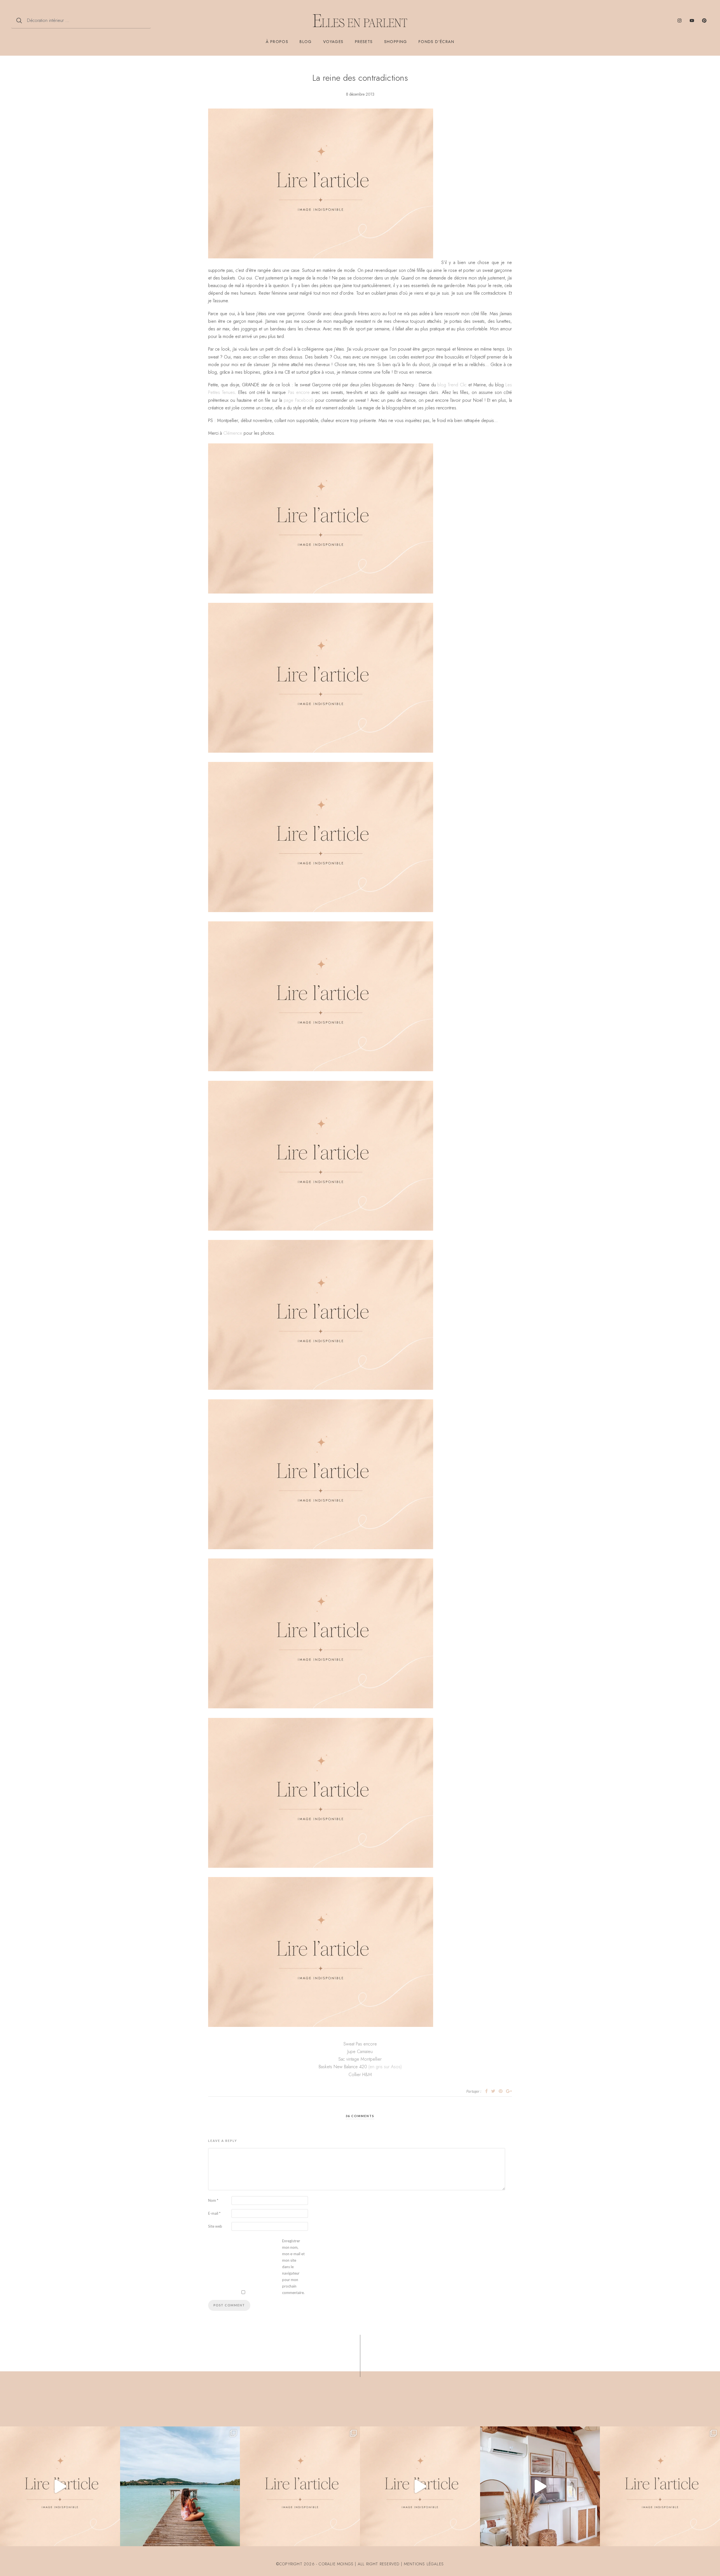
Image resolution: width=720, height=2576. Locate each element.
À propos (277, 42)
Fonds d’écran (436, 42)
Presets (364, 42)
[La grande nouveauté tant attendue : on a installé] (540, 2486)
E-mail (214, 2213)
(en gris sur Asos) (385, 2067)
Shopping (396, 42)
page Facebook (299, 400)
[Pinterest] (704, 21)
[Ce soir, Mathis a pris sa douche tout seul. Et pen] (660, 2486)
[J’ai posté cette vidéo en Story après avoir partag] (60, 2486)
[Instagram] (679, 21)
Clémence (233, 433)
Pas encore (299, 392)
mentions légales (424, 2564)
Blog (306, 42)
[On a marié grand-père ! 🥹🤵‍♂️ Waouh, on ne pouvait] (300, 2486)
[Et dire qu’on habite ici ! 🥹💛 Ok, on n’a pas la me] (180, 2486)
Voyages (333, 42)
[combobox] (81, 21)
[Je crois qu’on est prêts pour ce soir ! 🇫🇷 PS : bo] (420, 2486)
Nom (213, 2200)
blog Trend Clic (452, 385)
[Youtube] (692, 21)
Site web (215, 2226)
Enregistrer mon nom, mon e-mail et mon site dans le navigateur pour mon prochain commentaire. (293, 2267)
